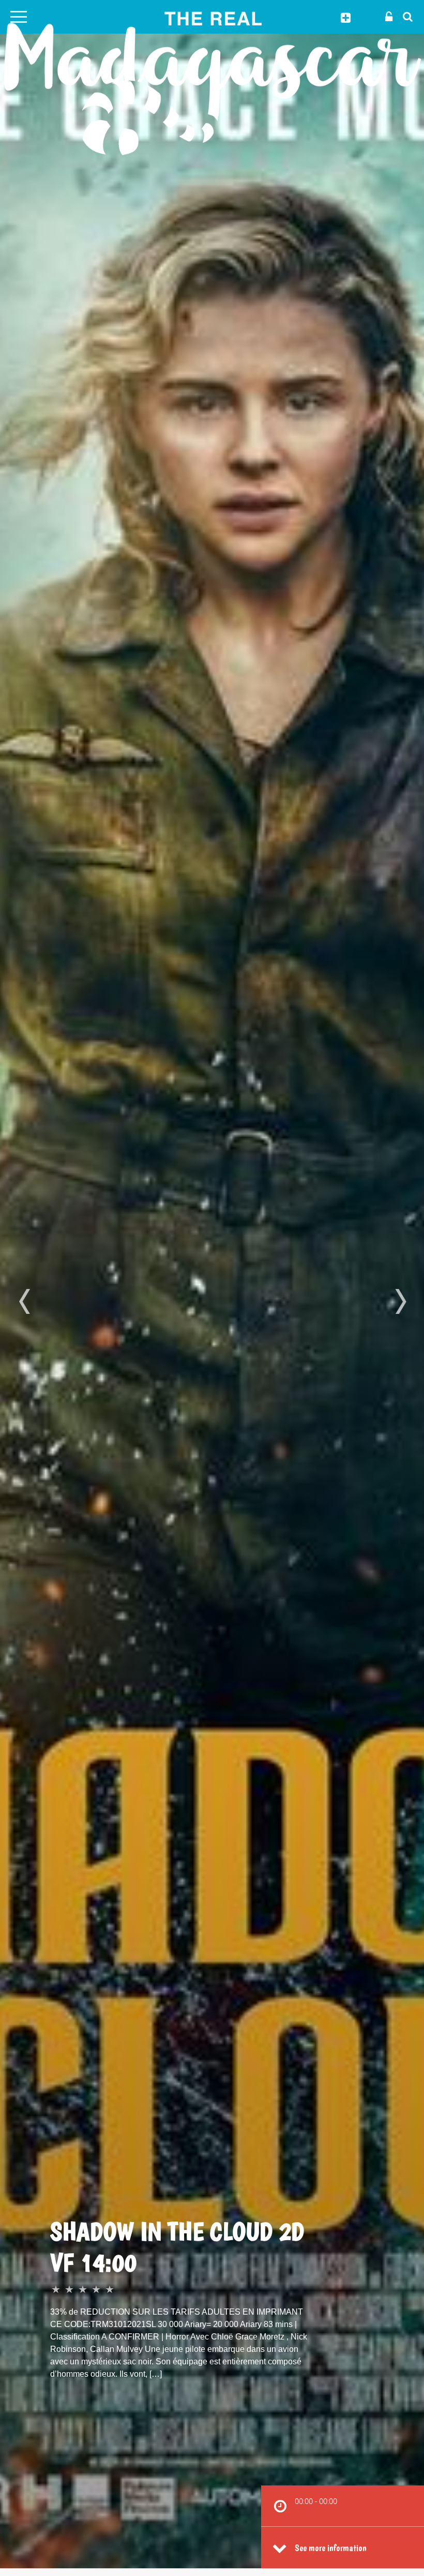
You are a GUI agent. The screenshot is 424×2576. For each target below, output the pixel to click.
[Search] (405, 16)
